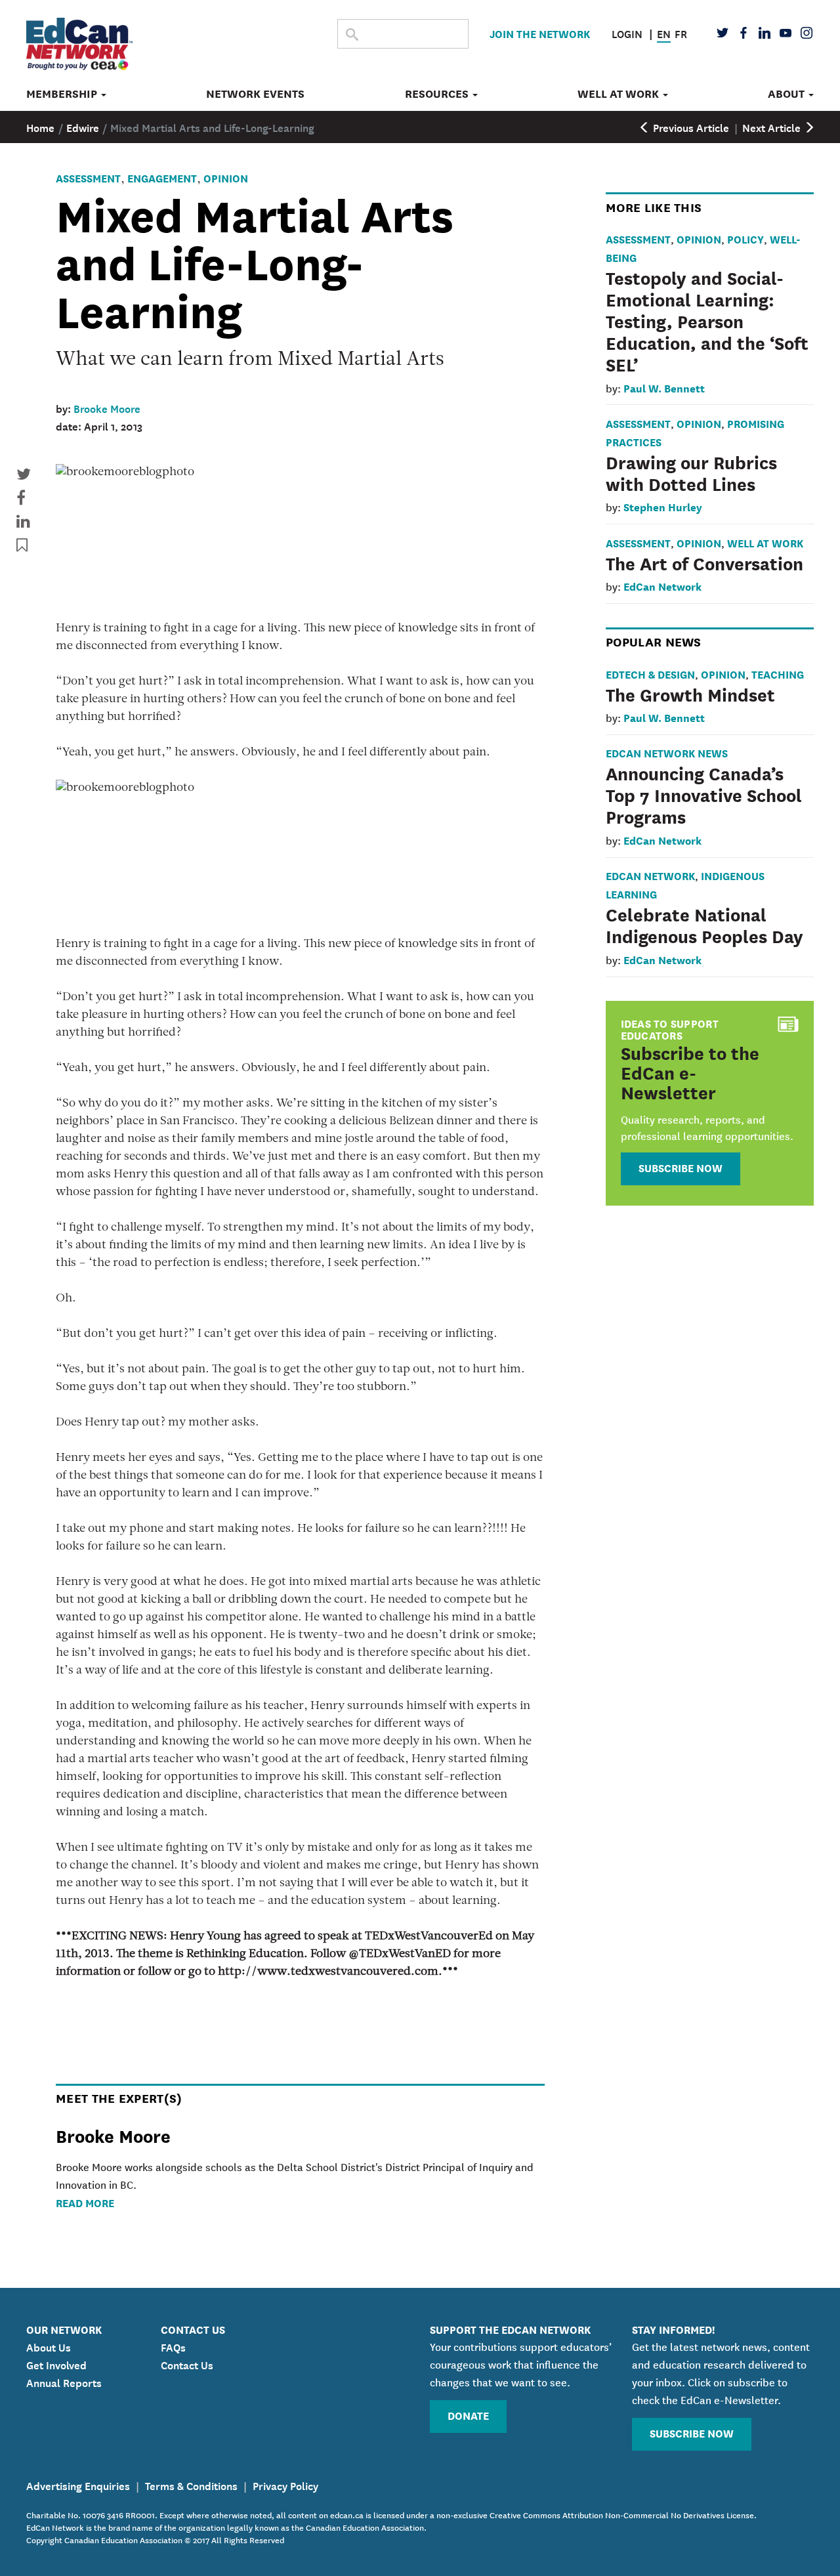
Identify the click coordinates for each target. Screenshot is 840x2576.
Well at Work (619, 94)
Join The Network (540, 33)
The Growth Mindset (690, 694)
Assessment (88, 178)
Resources (438, 94)
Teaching (778, 674)
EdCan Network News (667, 752)
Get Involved (56, 2364)
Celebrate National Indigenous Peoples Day (704, 924)
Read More (85, 2202)
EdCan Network (662, 586)
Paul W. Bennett (664, 388)
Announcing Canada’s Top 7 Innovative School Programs (704, 794)
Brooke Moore (107, 408)
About (787, 94)
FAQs (173, 2346)
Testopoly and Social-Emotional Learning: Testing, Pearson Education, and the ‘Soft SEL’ (707, 320)
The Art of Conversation (704, 562)
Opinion (226, 178)
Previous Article (690, 127)
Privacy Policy (285, 2485)
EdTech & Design (650, 674)
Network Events (255, 94)
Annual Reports (64, 2382)
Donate (468, 2415)
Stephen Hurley (663, 506)
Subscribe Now (681, 1167)
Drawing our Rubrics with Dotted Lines (691, 472)
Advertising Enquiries (78, 2485)
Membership (63, 94)
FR (681, 33)
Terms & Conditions (191, 2485)
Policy (745, 239)
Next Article (773, 127)
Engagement (162, 178)
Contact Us (187, 2364)
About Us (49, 2346)
